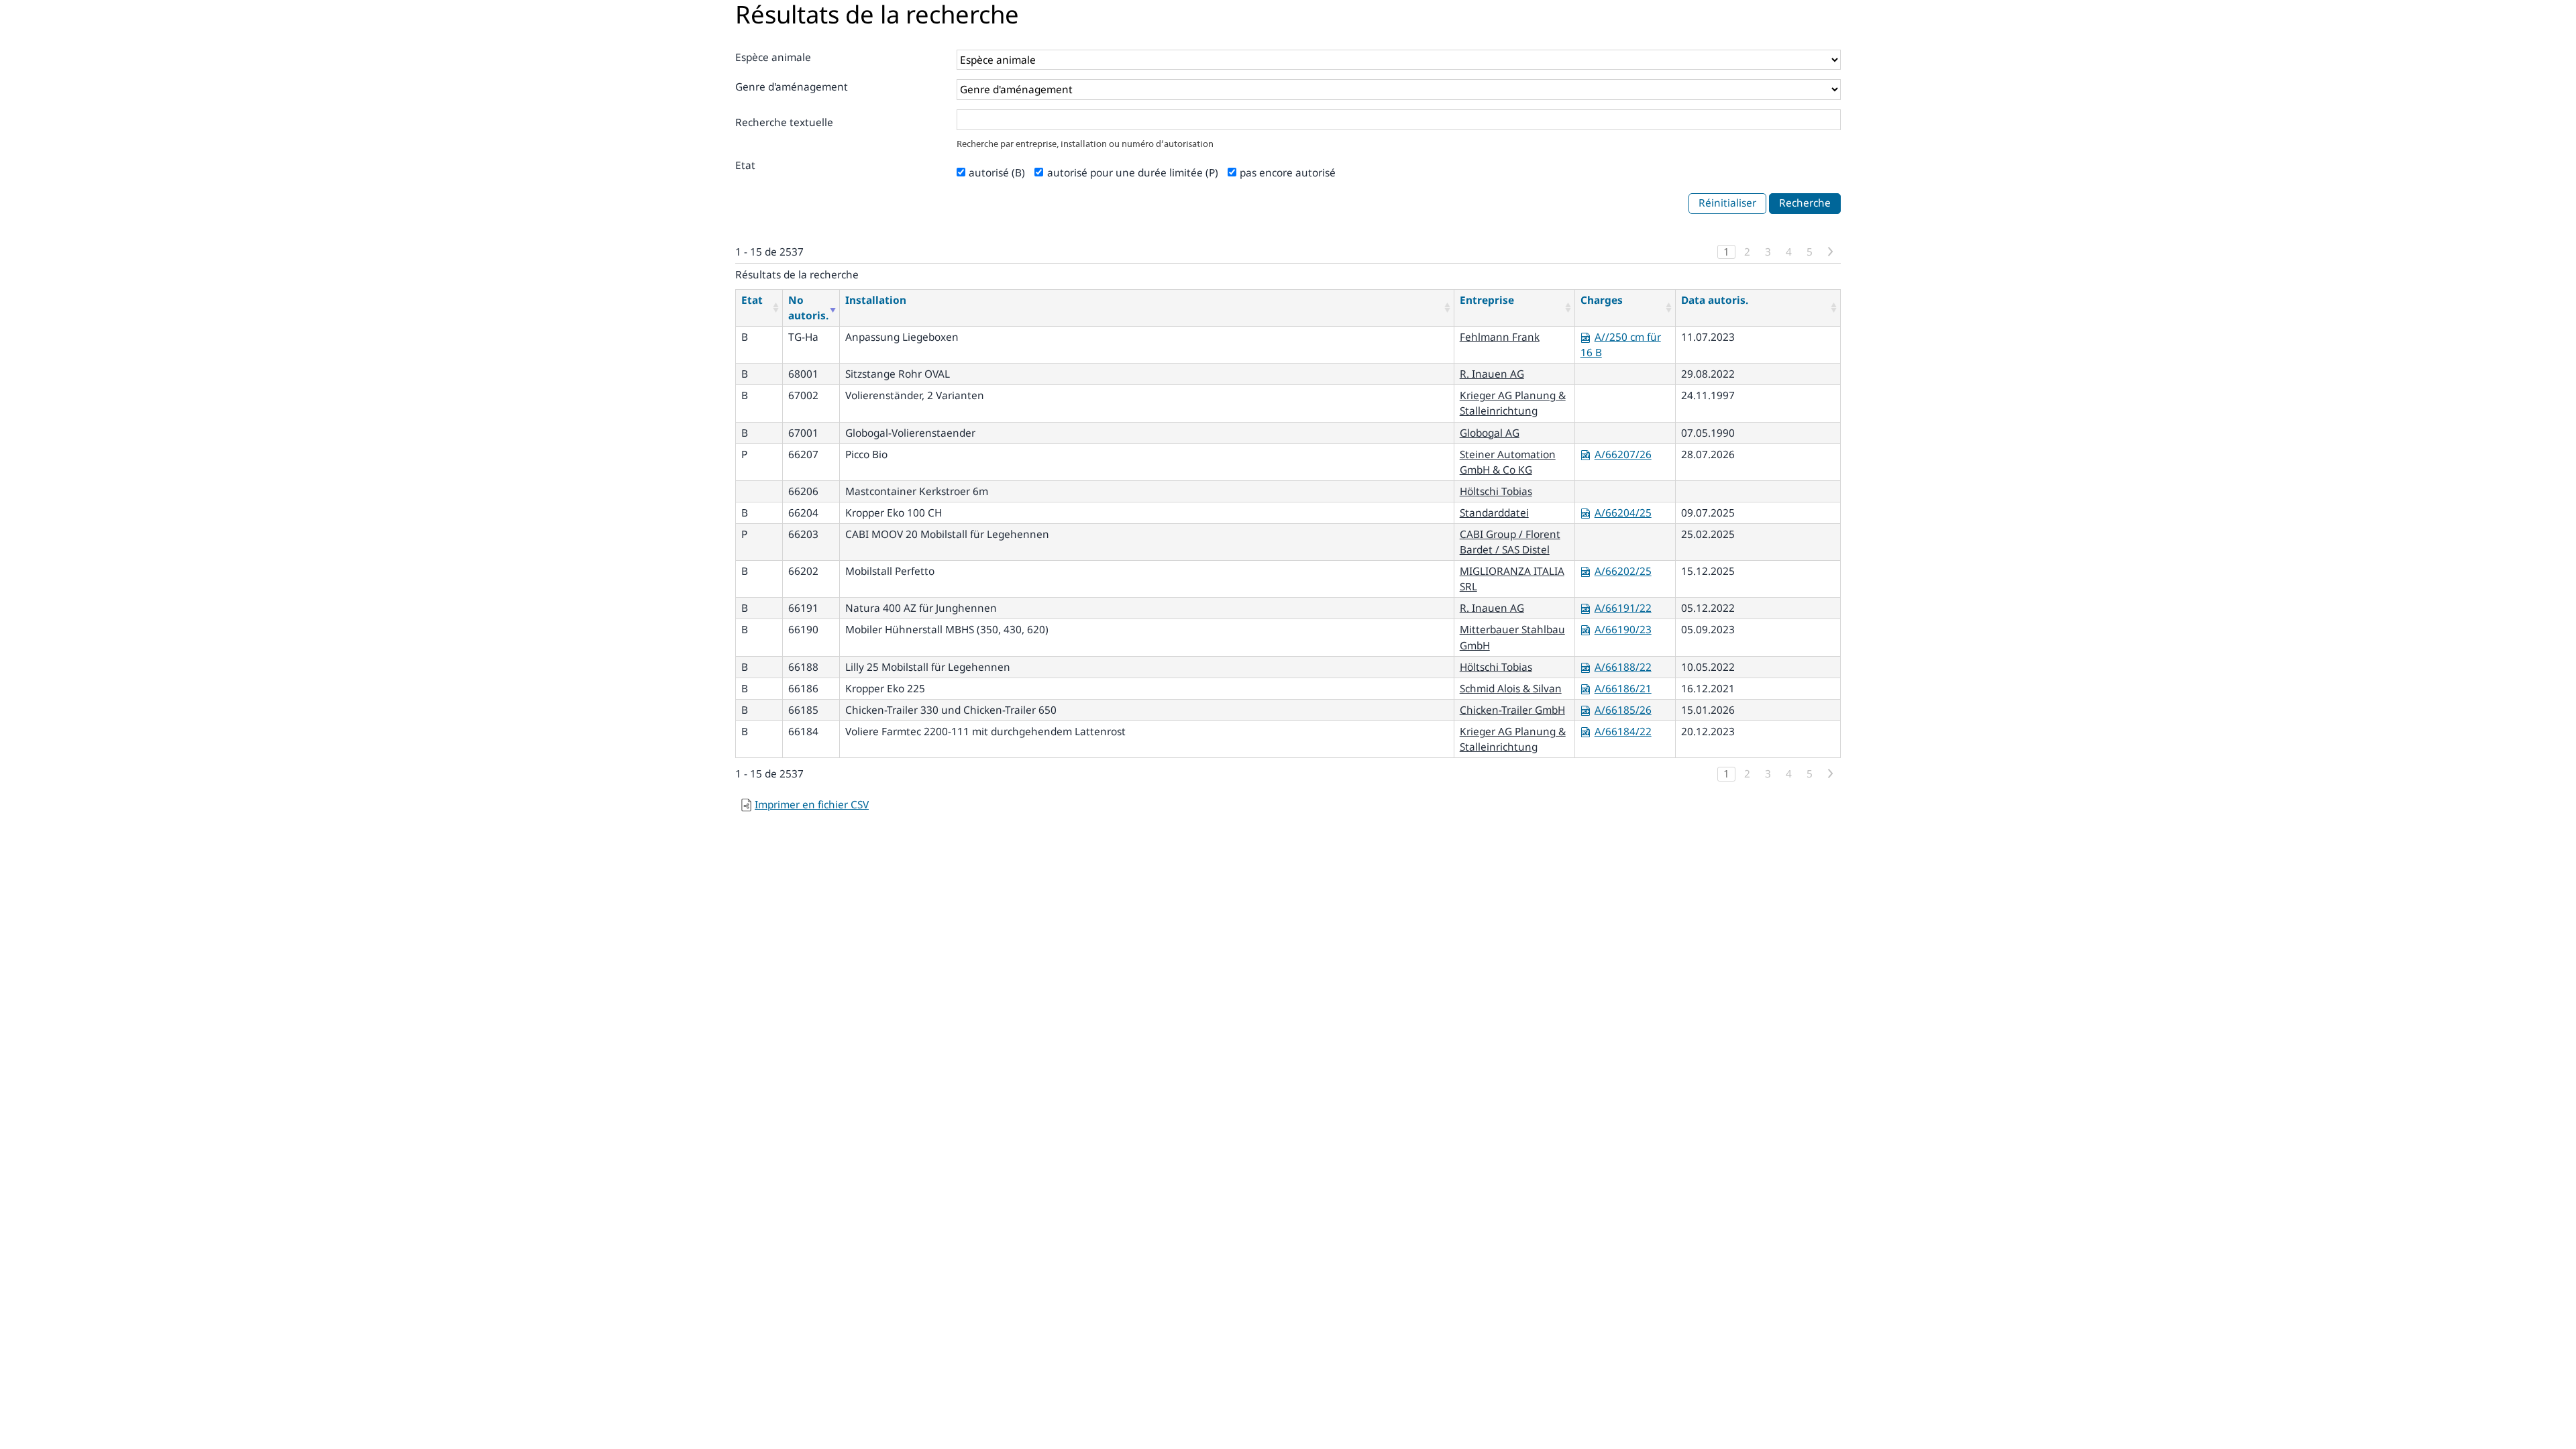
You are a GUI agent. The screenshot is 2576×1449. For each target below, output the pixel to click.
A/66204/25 (1623, 513)
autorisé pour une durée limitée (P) (1133, 173)
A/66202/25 (1623, 571)
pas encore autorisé (1288, 173)
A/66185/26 (1623, 710)
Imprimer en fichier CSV (812, 805)
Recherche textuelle (784, 122)
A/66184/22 (1623, 732)
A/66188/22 (1623, 667)
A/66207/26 (1623, 454)
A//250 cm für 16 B (1621, 345)
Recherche (1805, 203)
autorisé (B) (997, 173)
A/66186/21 (1623, 689)
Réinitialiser (1727, 203)
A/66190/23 (1623, 630)
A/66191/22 (1623, 608)
